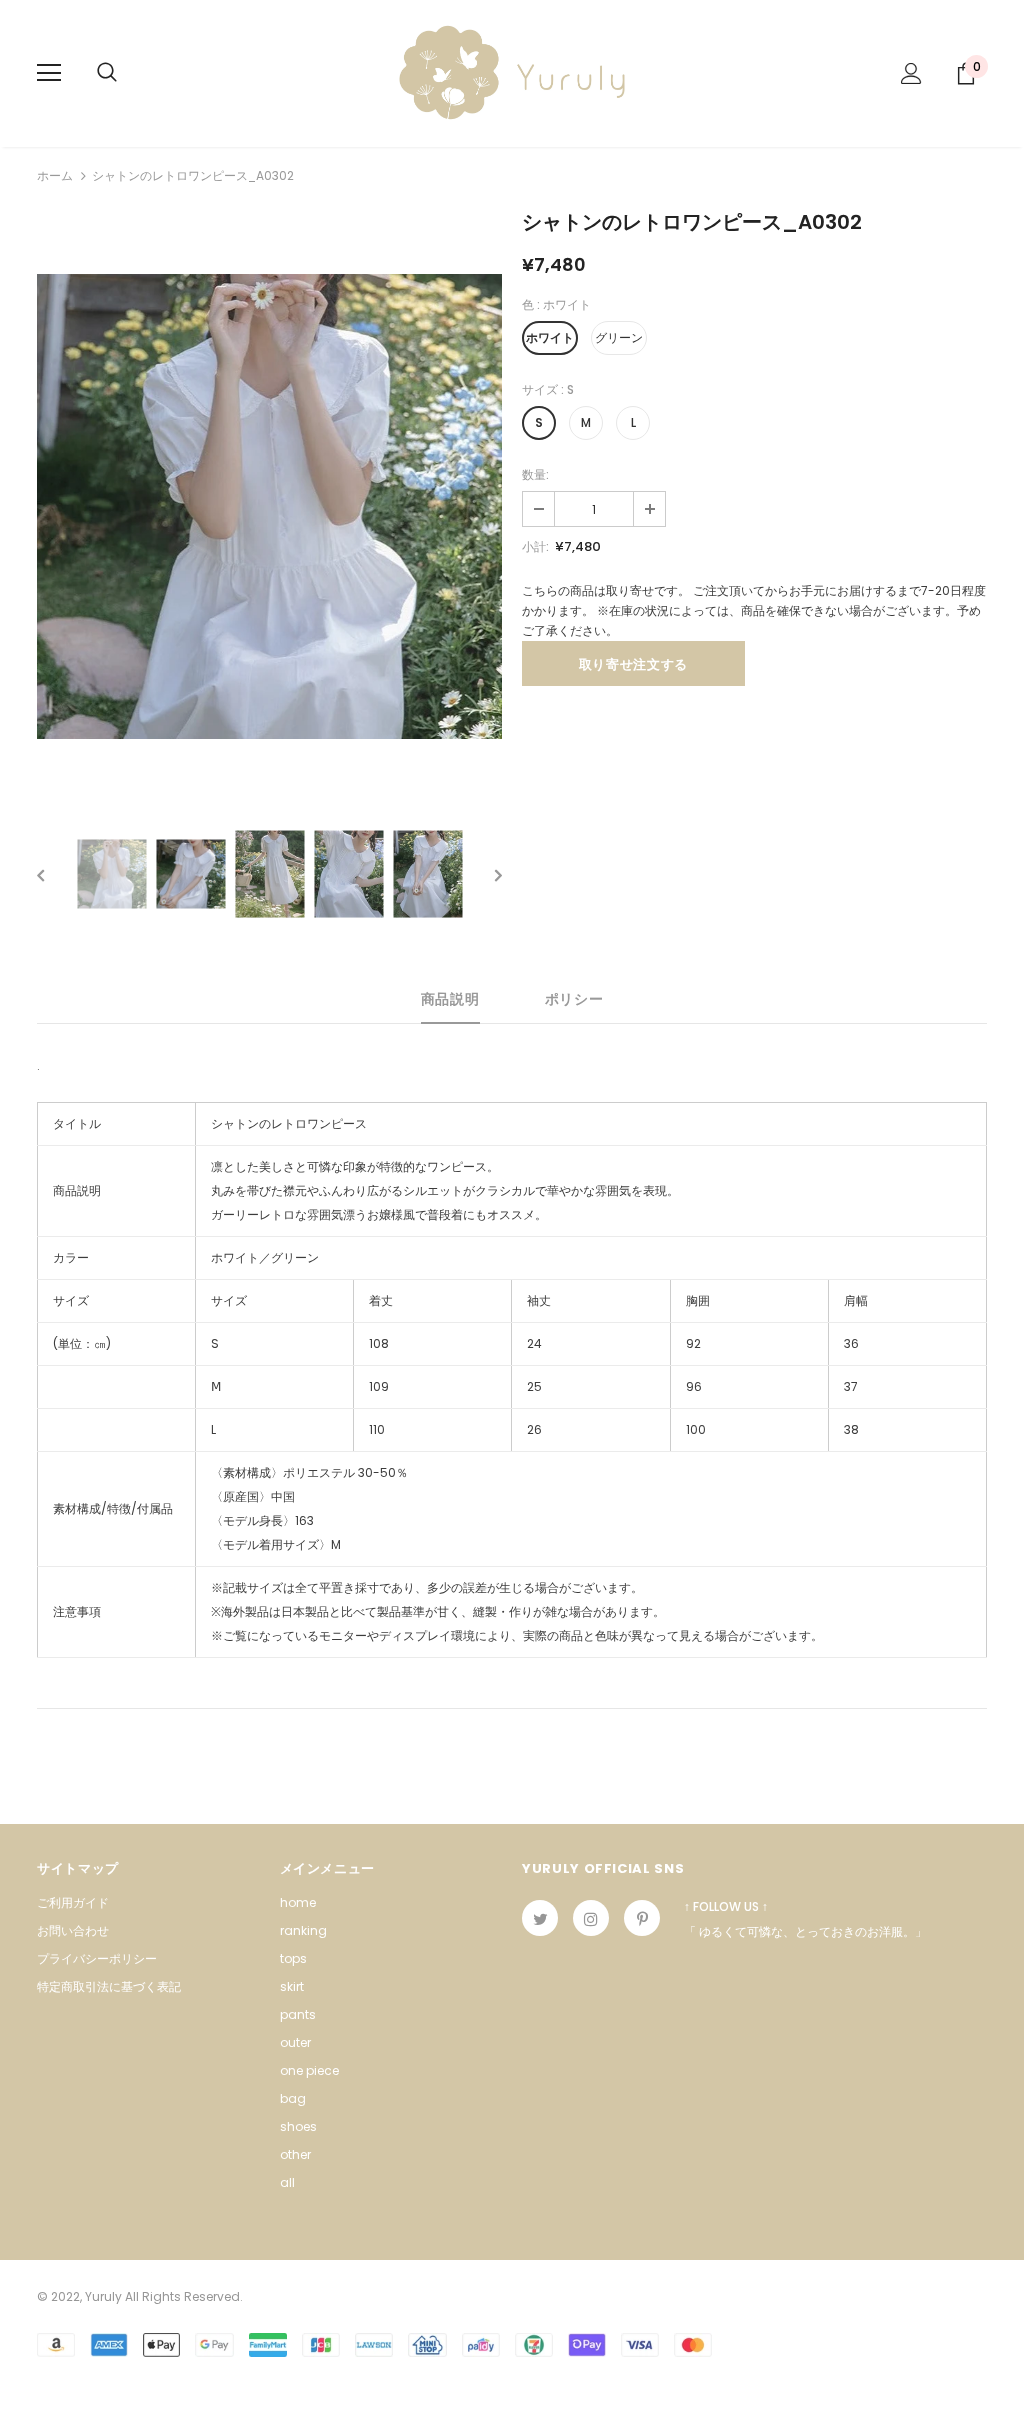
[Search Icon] (107, 73)
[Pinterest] (642, 1918)
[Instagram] (591, 1918)
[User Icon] (911, 73)
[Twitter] (540, 1918)
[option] (269, 506)
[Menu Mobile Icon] (49, 73)
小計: (535, 546)
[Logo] (512, 72)
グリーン (619, 337)
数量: (535, 474)
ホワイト (550, 337)
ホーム (55, 175)
